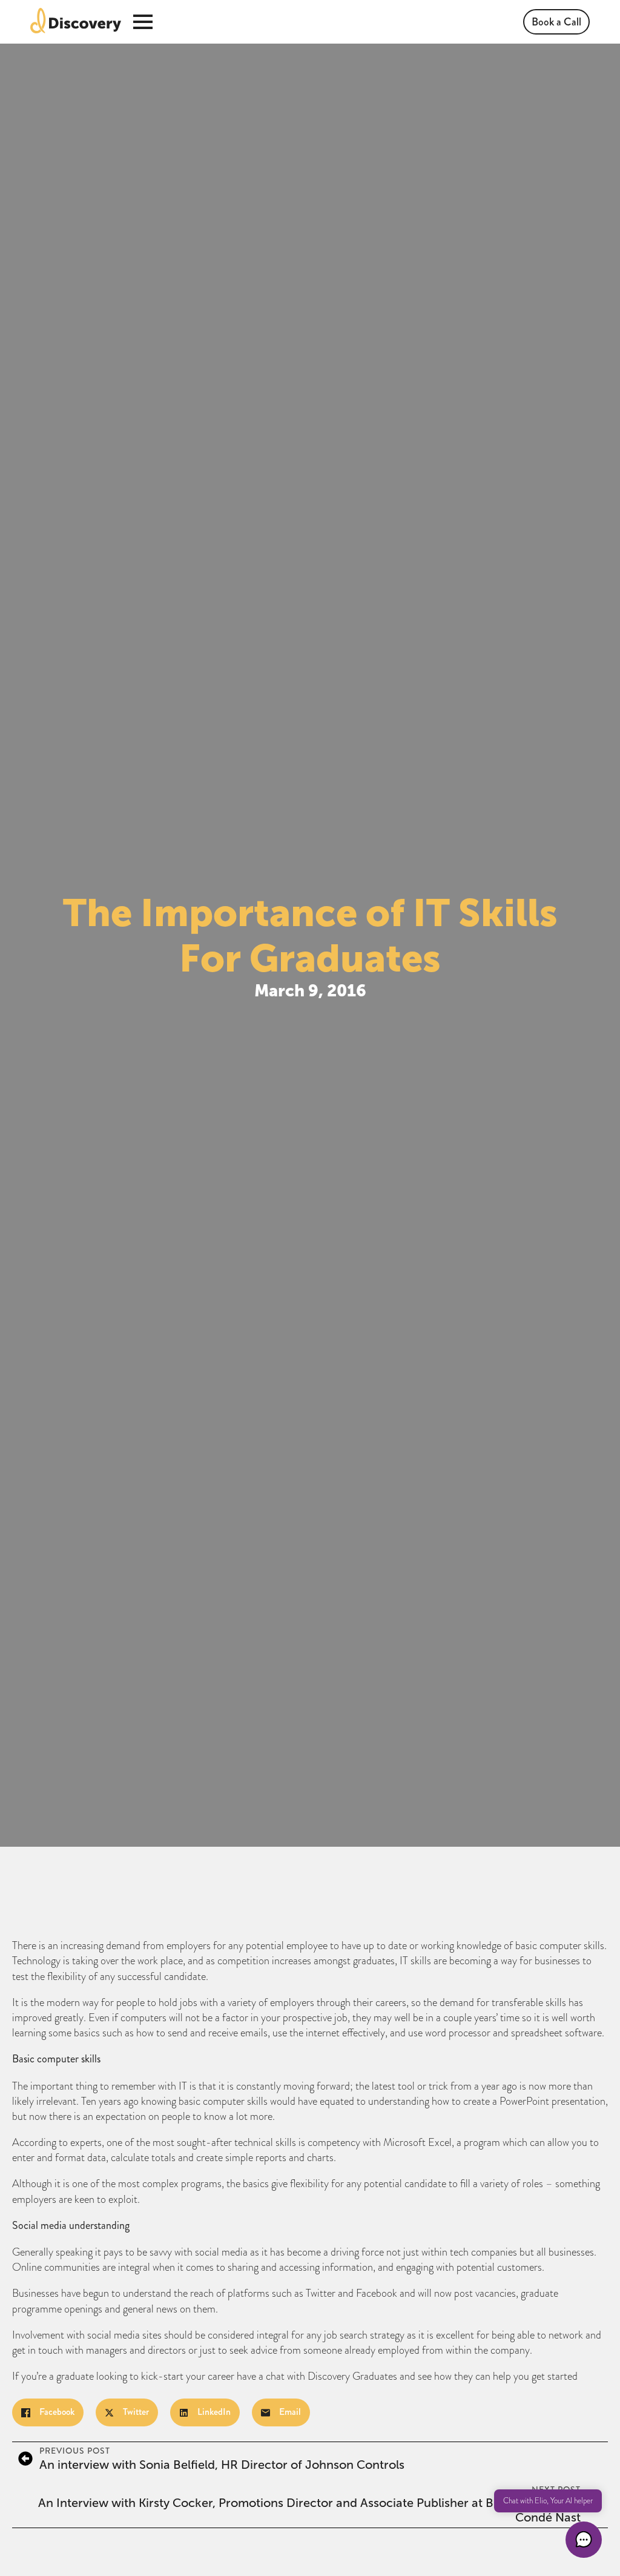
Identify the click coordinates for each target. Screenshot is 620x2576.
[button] (584, 2540)
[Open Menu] (143, 22)
